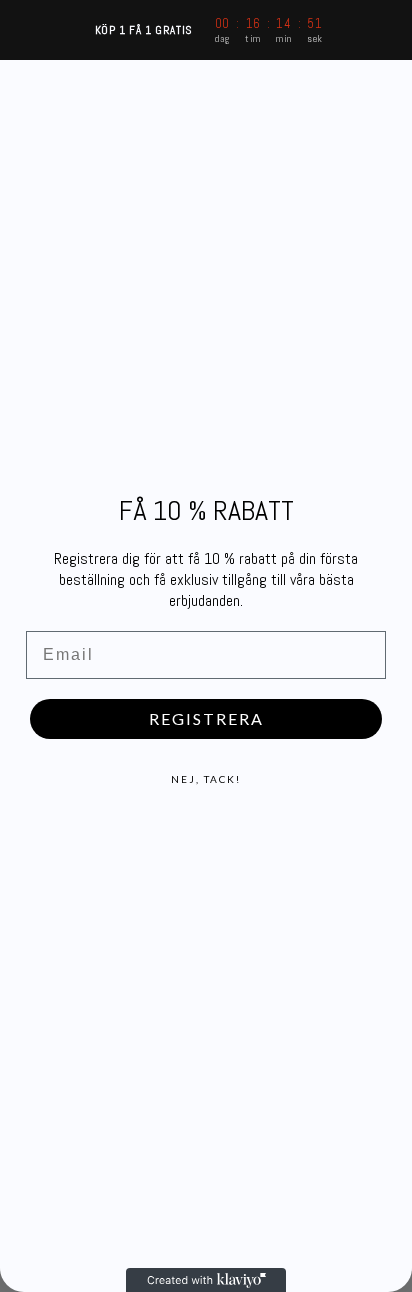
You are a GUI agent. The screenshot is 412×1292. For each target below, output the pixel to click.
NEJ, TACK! (206, 779)
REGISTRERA (206, 718)
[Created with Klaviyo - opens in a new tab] (206, 1280)
